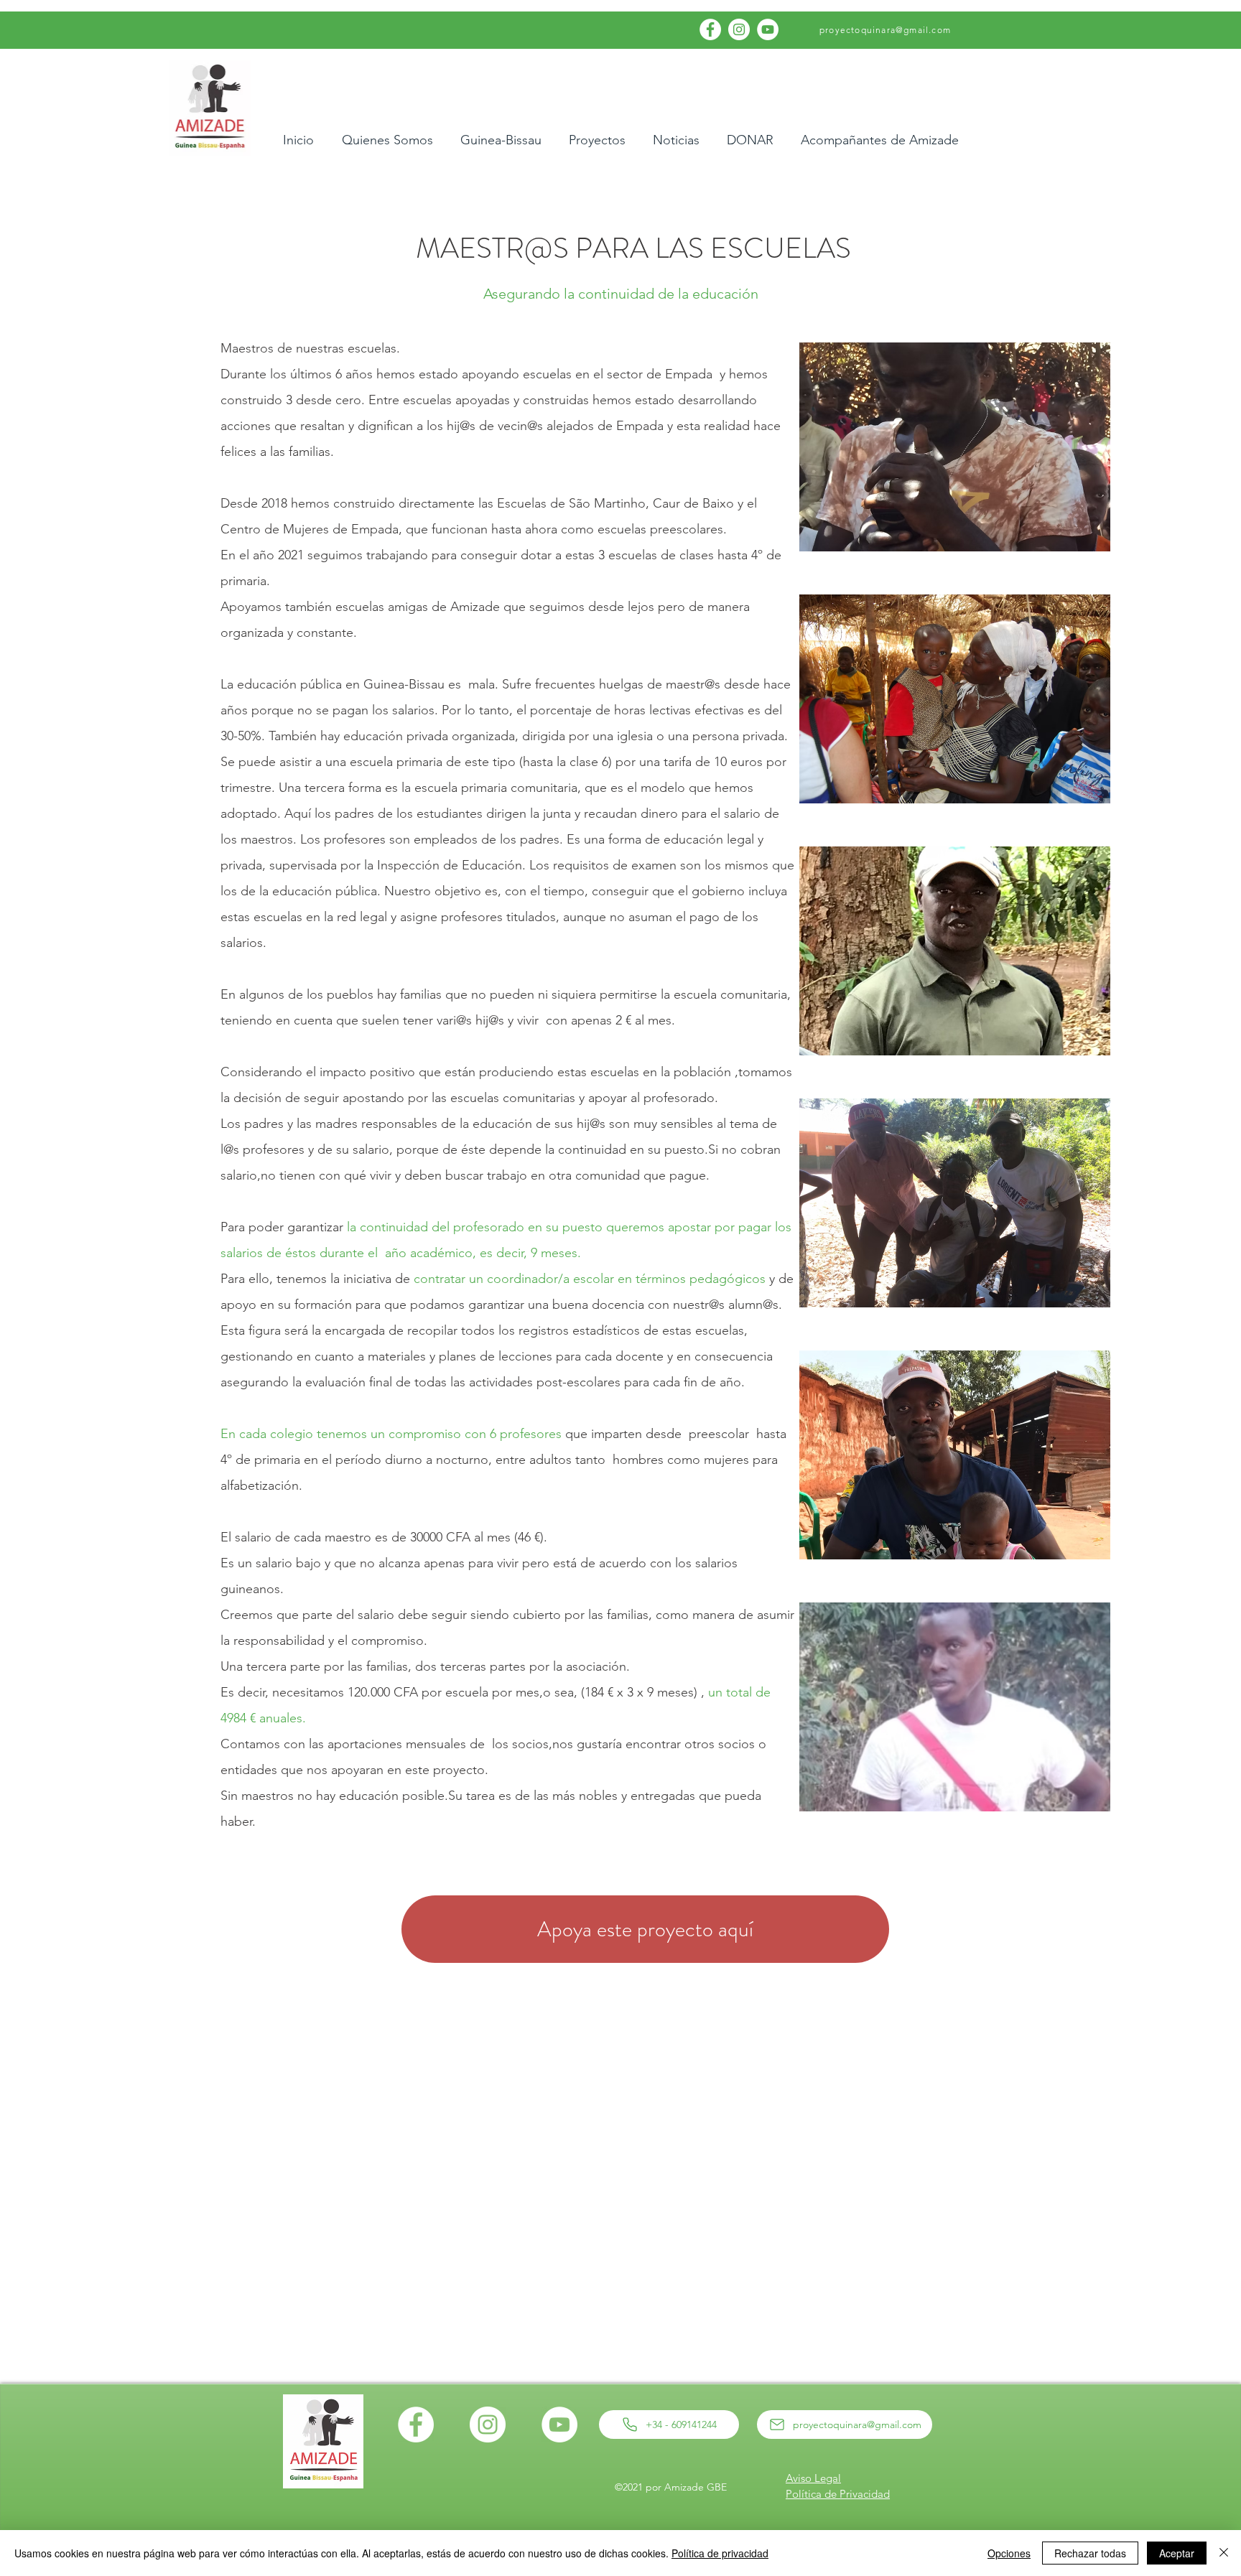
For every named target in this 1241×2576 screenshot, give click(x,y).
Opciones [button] (1009, 2553)
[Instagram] (739, 29)
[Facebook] (710, 29)
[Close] (1224, 2553)
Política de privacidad (720, 2553)
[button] (955, 447)
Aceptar (1177, 2553)
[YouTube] (768, 29)
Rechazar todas (1090, 2553)
